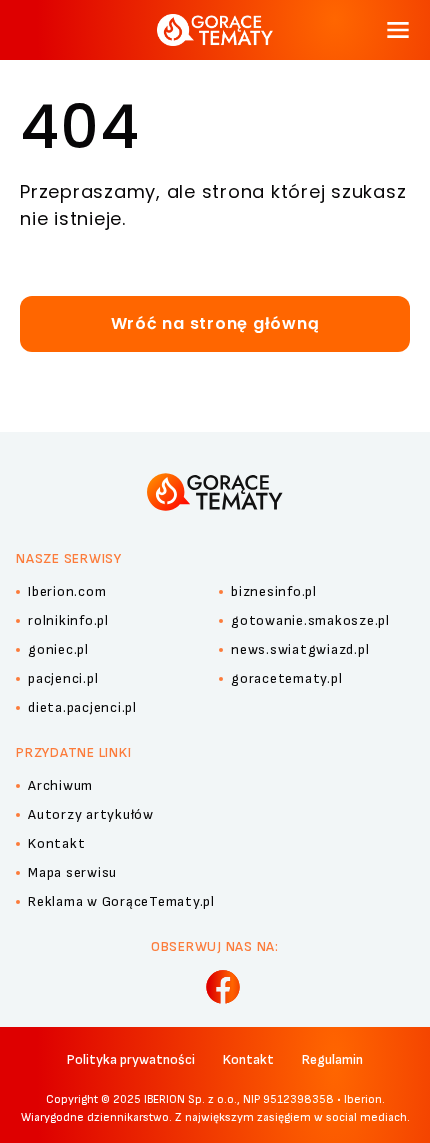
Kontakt (248, 1059)
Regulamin (332, 1059)
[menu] (398, 30)
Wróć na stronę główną (215, 323)
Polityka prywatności (131, 1059)
